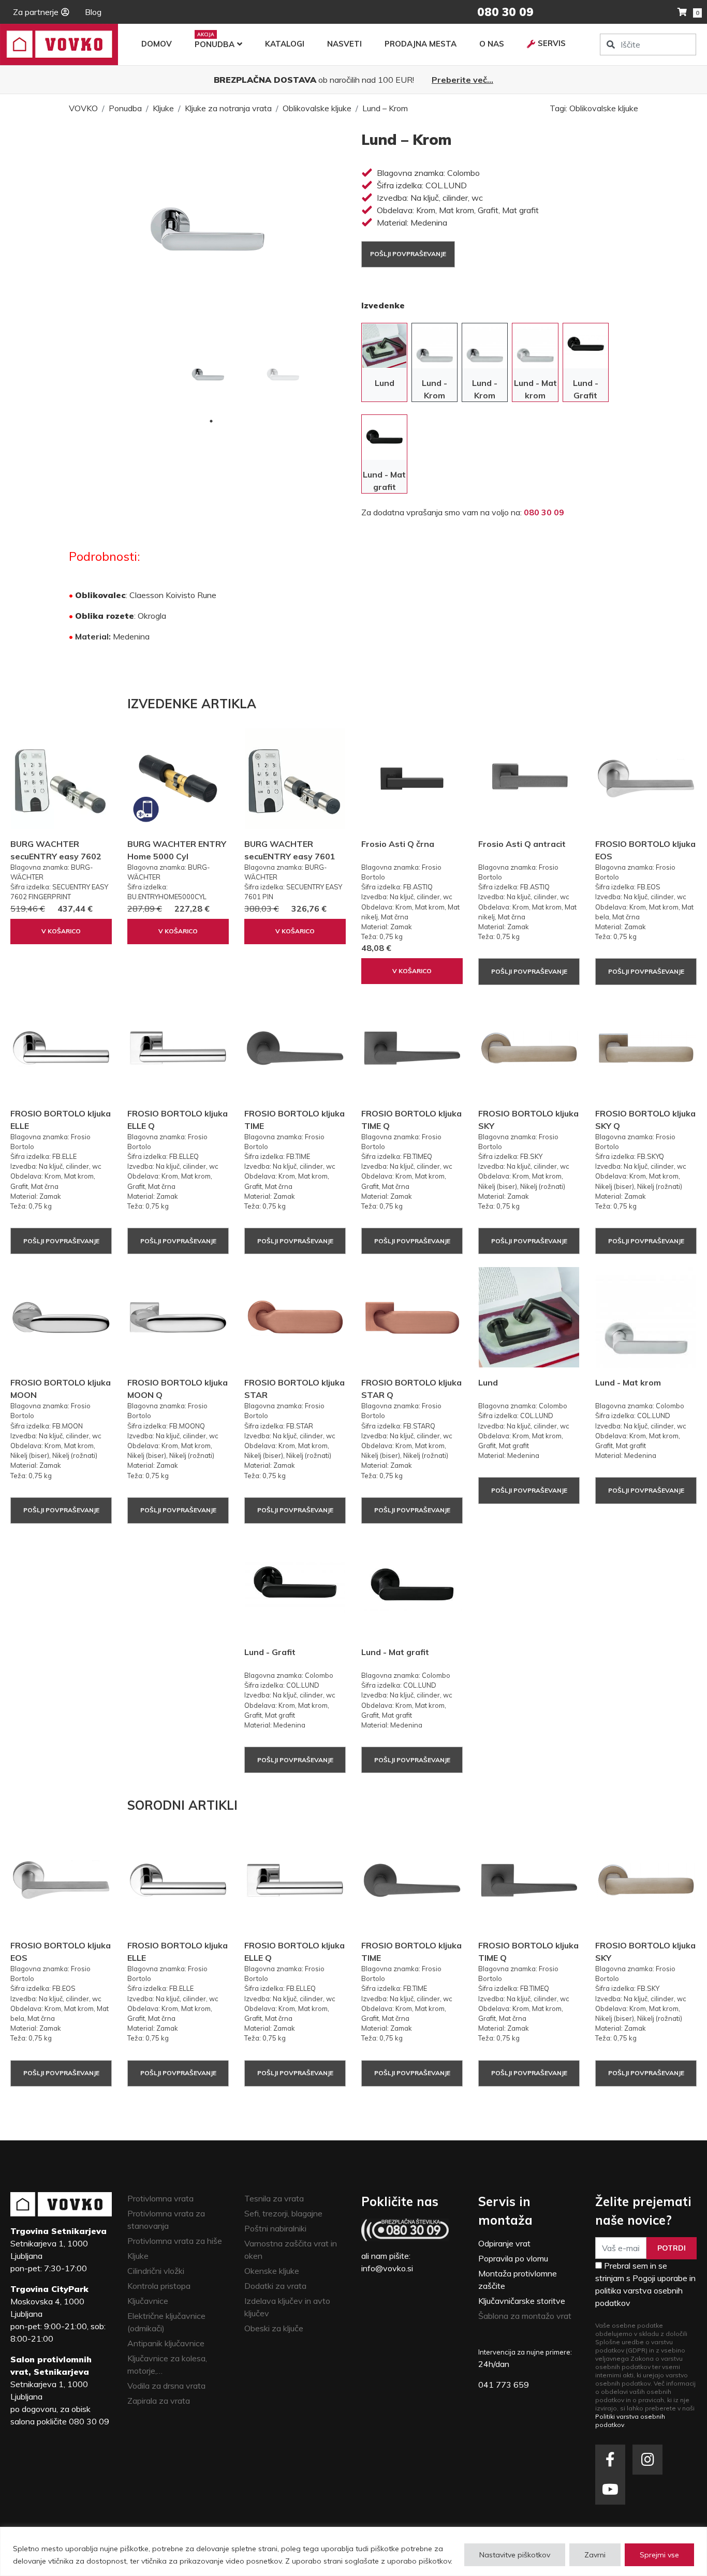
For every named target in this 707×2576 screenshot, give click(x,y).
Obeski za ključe (274, 2328)
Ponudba (215, 44)
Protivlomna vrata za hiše (175, 2241)
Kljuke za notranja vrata (228, 108)
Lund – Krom (385, 108)
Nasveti (344, 44)
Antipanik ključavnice (166, 2343)
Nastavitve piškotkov (515, 2555)
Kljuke (163, 108)
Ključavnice (148, 2301)
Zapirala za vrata (159, 2401)
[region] (353, 2551)
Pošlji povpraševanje (408, 254)
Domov (157, 44)
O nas (492, 44)
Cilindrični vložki (156, 2271)
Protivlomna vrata (160, 2198)
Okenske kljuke (272, 2271)
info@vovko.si (387, 2268)
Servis (552, 43)
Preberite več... (462, 80)
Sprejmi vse (659, 2555)
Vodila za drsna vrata (166, 2386)
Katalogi (285, 44)
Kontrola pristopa (159, 2286)
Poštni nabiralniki (275, 2228)
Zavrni (595, 2555)
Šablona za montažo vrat (525, 2316)
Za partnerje (36, 12)
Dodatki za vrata (275, 2286)
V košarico (61, 931)
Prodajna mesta (421, 44)
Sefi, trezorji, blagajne (283, 2213)
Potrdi (672, 2248)
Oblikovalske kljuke (317, 108)
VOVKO (83, 108)
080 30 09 (544, 512)
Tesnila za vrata (274, 2198)
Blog (93, 12)
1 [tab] (211, 421)
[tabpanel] (208, 376)
